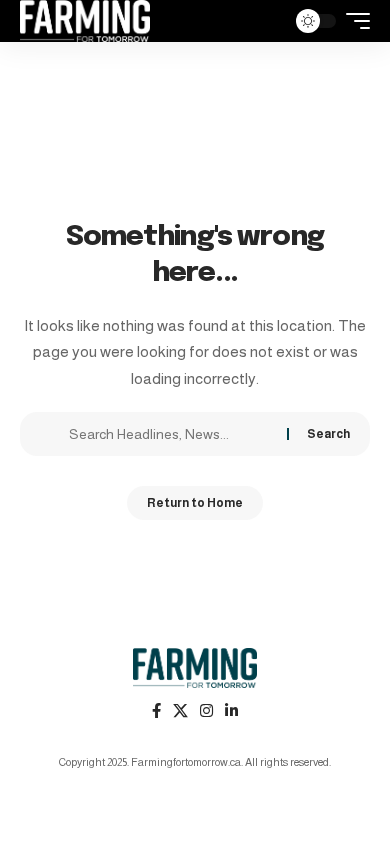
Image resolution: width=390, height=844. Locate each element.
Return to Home (195, 503)
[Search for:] (170, 434)
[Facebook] (156, 711)
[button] (265, 21)
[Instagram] (206, 711)
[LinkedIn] (231, 711)
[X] (180, 711)
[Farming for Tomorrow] (85, 21)
